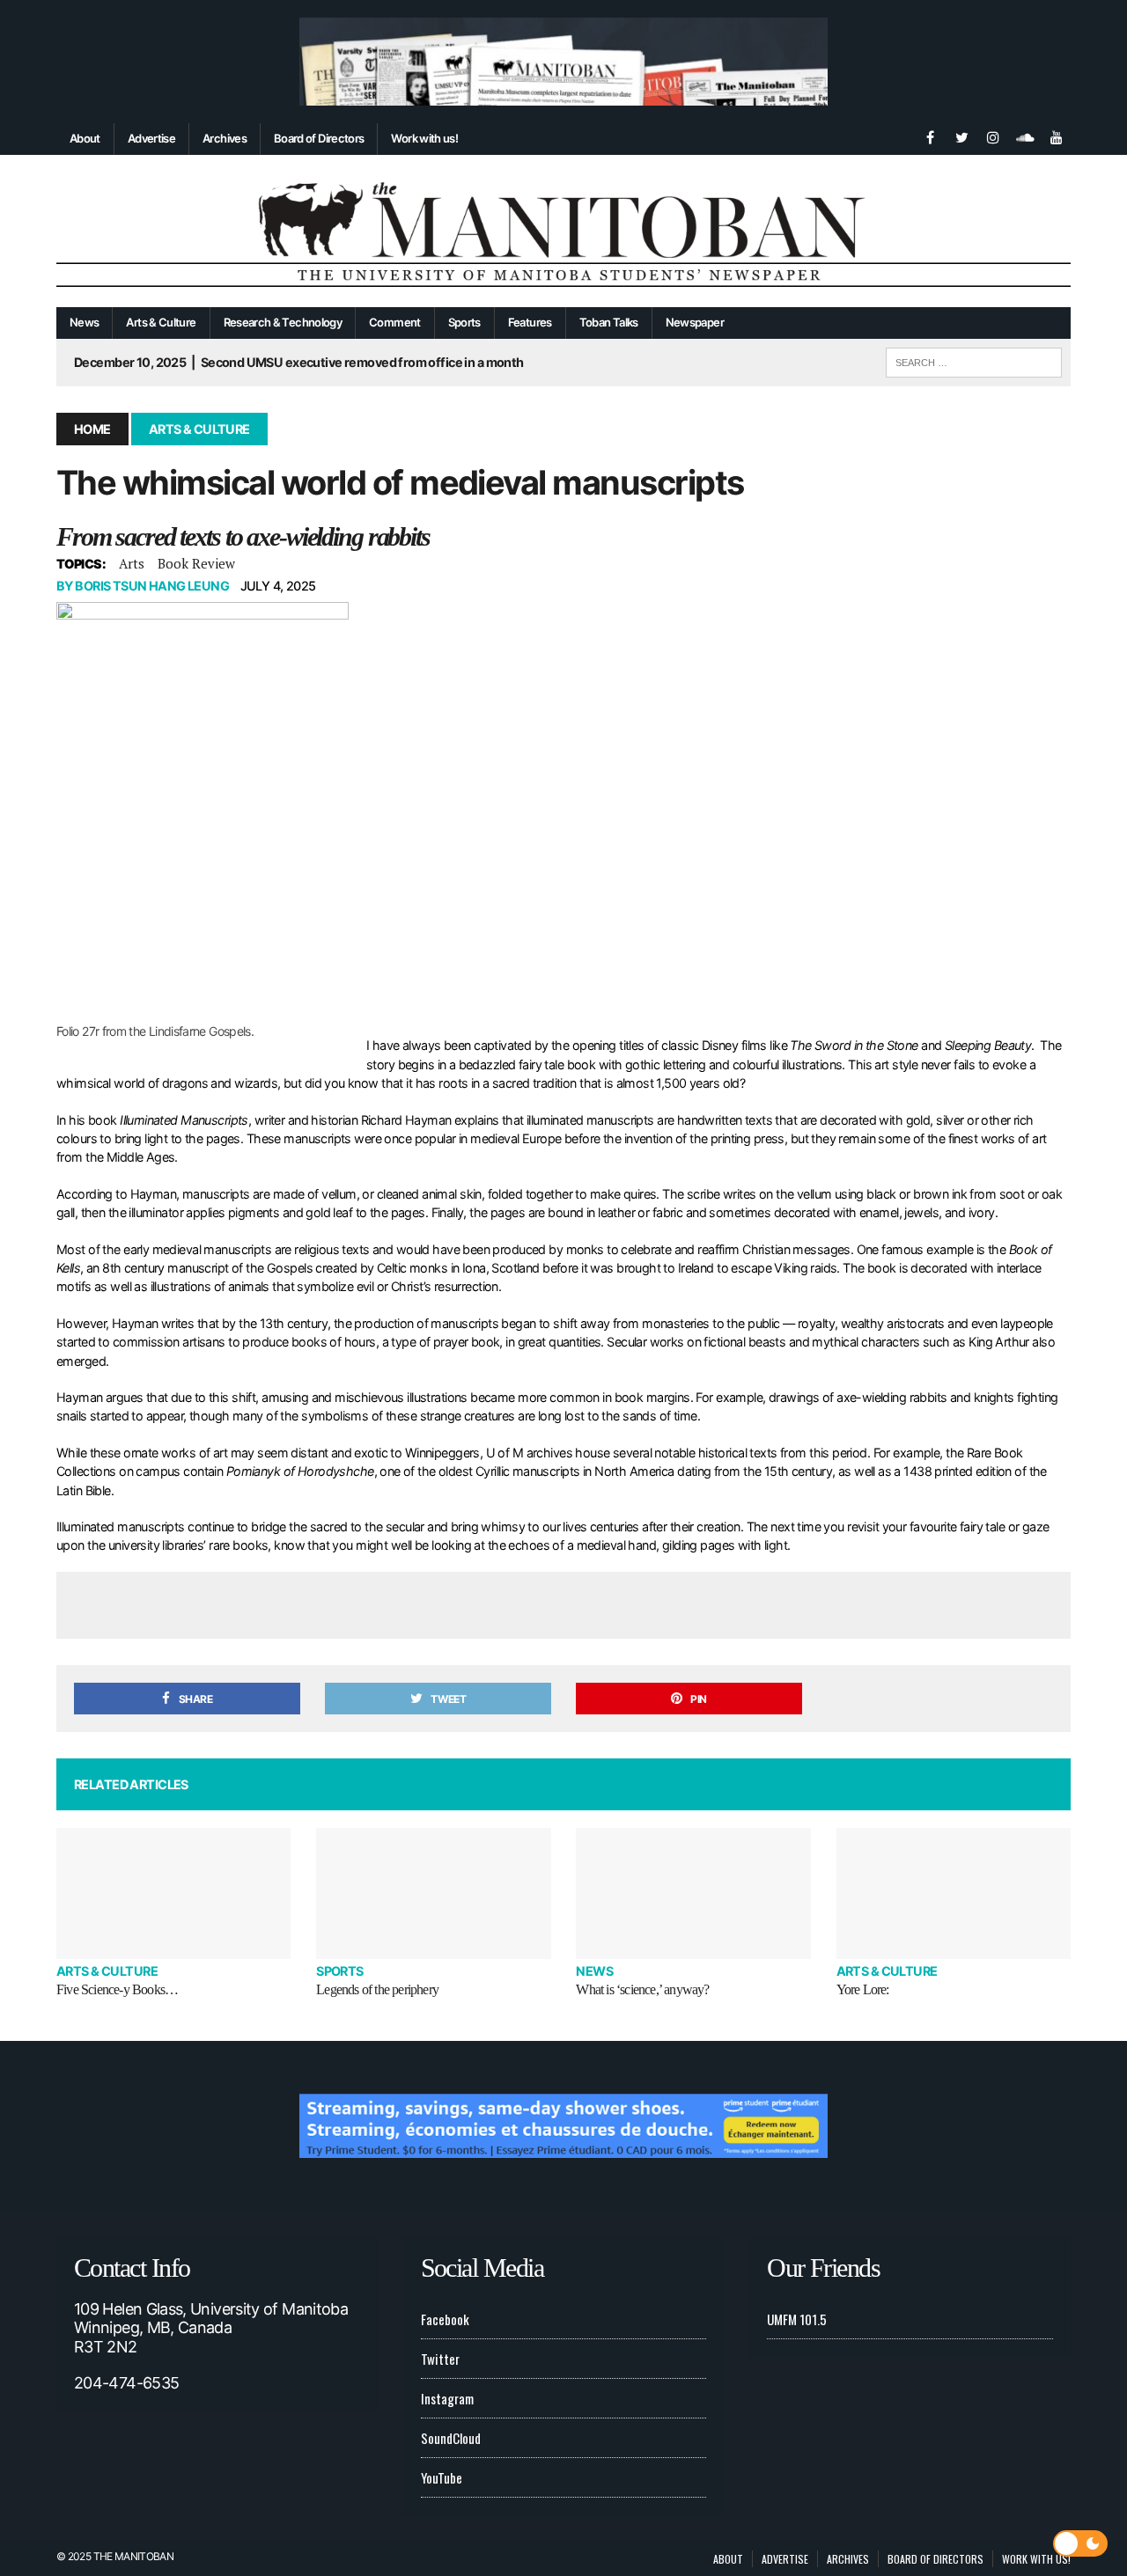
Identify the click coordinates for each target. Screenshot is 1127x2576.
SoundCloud (451, 2438)
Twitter (440, 2359)
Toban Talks (609, 322)
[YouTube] (1057, 136)
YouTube (442, 2477)
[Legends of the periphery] (433, 1893)
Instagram (447, 2398)
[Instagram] (993, 136)
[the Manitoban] (563, 231)
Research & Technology (283, 322)
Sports (464, 322)
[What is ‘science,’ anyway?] (693, 1893)
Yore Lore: (863, 1989)
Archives (225, 138)
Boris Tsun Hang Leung (152, 586)
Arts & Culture (161, 322)
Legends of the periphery (377, 1989)
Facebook (445, 2319)
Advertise (151, 138)
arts (132, 563)
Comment (395, 322)
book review (196, 563)
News (84, 322)
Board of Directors (319, 138)
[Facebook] (930, 136)
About (85, 138)
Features (530, 322)
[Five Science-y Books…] (173, 1893)
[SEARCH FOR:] (974, 360)
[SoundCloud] (1025, 136)
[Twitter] (961, 136)
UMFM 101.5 (797, 2319)
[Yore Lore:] (954, 1893)
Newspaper (695, 322)
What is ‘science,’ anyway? (642, 1989)
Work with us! (424, 138)
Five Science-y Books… (117, 1989)
